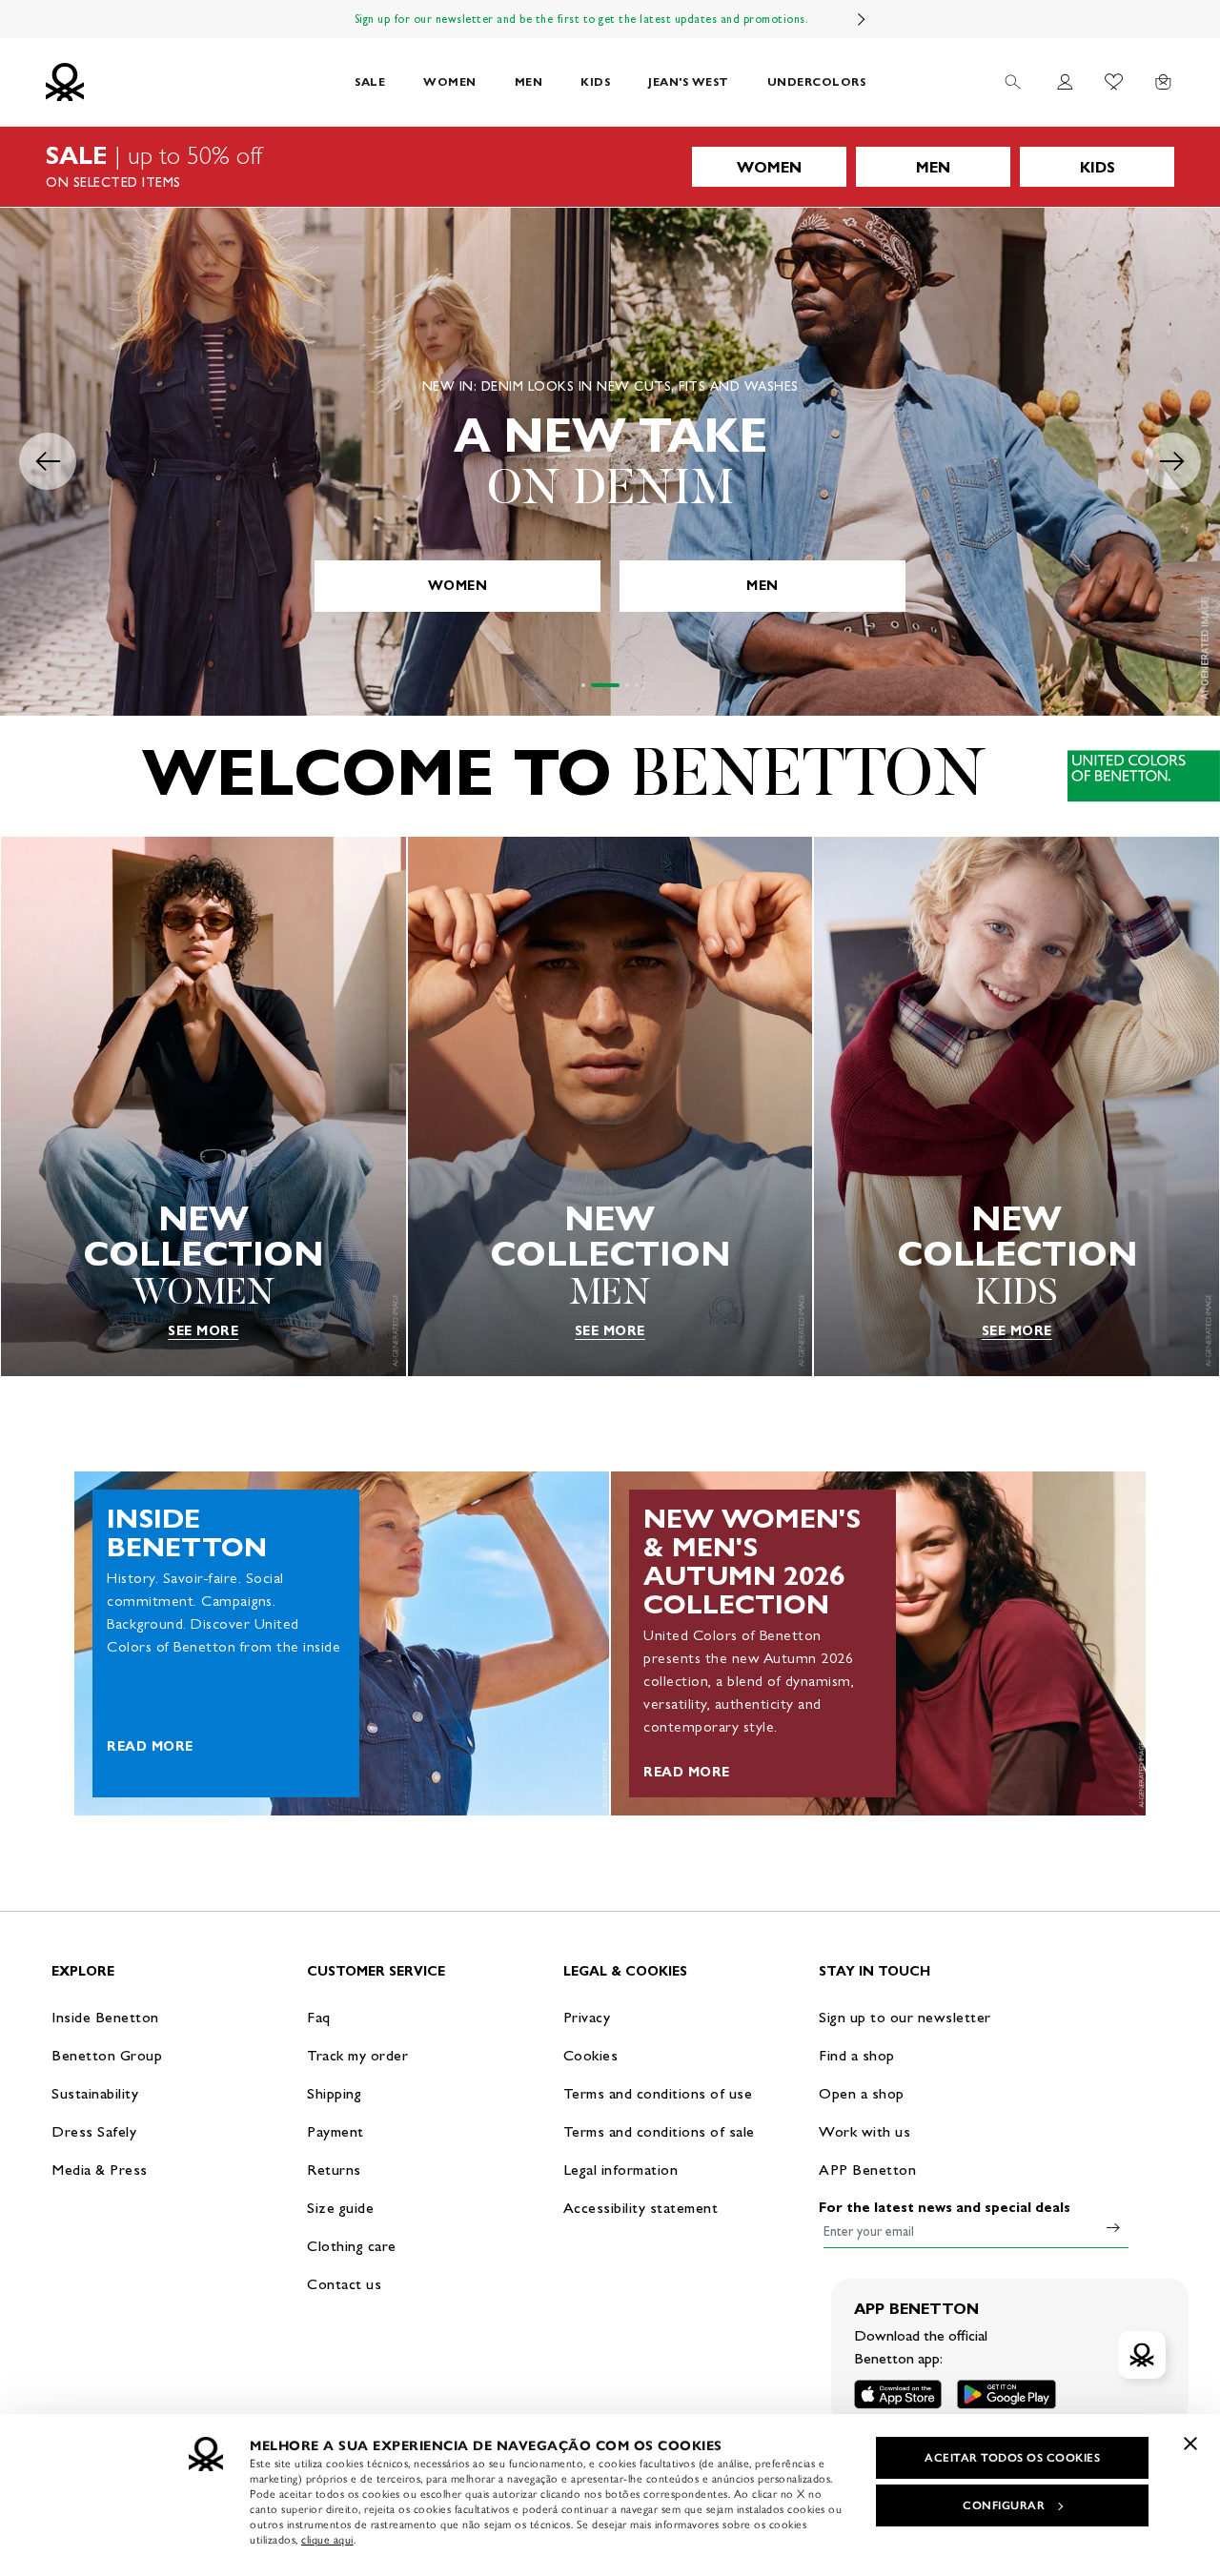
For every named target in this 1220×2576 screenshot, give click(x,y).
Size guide (340, 2208)
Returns (334, 2170)
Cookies (591, 2055)
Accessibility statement (641, 2208)
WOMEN (450, 81)
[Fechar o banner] (1190, 2444)
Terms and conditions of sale (659, 2131)
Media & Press (100, 2170)
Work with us (864, 2131)
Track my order (357, 2055)
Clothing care (352, 2246)
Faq (319, 2017)
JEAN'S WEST (689, 81)
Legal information (621, 2170)
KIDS (595, 81)
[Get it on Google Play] (1006, 2394)
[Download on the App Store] (898, 2394)
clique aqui (327, 2540)
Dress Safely (94, 2131)
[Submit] (1113, 2227)
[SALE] (610, 167)
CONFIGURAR (1004, 2505)
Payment (335, 2131)
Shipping (334, 2093)
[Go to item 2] (605, 685)
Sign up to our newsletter (905, 2017)
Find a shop (857, 2055)
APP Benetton (867, 2170)
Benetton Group (107, 2055)
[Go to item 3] (627, 685)
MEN (529, 81)
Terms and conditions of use (658, 2093)
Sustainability (95, 2093)
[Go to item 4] (637, 685)
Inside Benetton (105, 2017)
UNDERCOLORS (817, 81)
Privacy (587, 2017)
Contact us (344, 2284)
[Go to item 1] (583, 685)
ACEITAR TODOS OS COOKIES (1012, 2458)
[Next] (862, 19)
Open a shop (862, 2093)
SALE (370, 81)
